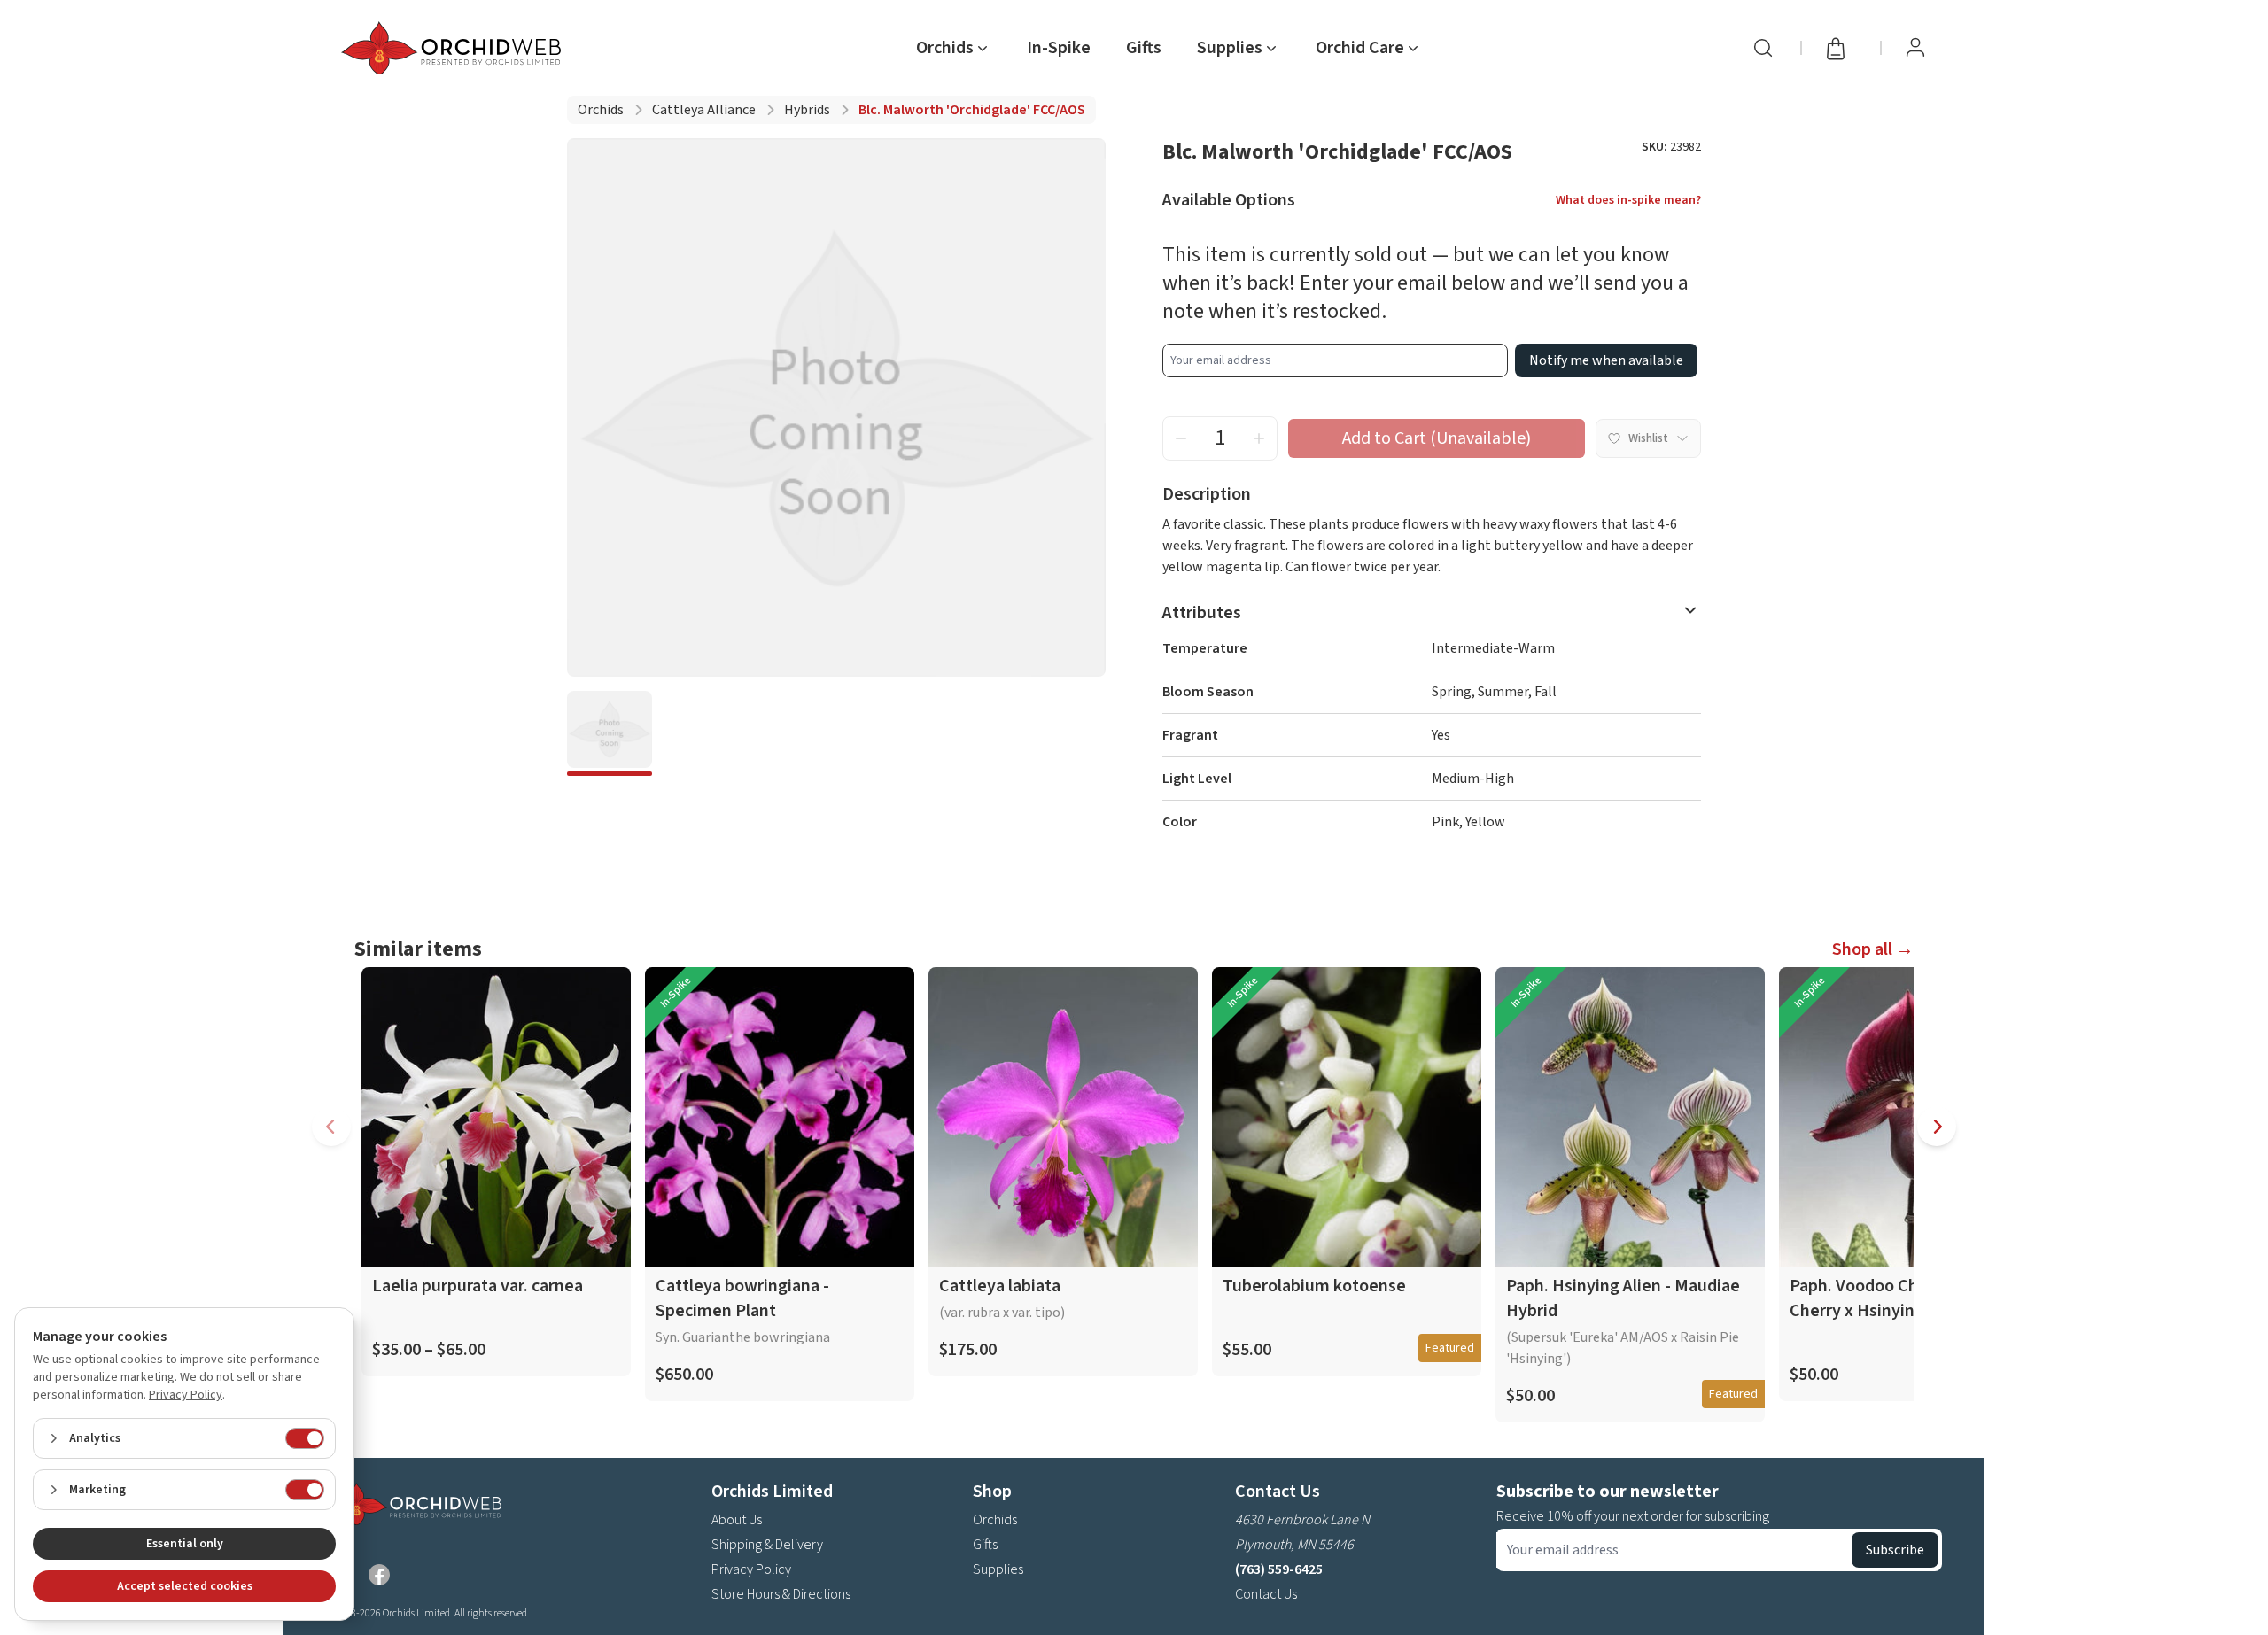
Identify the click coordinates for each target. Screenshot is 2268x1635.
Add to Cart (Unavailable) (1437, 438)
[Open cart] (1841, 48)
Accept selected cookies (185, 1586)
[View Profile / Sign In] (1915, 48)
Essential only (185, 1544)
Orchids (601, 110)
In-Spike (1059, 48)
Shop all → (1873, 949)
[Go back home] (454, 48)
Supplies (998, 1569)
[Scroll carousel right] (1937, 1127)
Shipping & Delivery (767, 1545)
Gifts (1144, 48)
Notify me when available (1606, 360)
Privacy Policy (751, 1569)
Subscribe (1895, 1550)
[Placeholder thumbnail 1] (610, 733)
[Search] (1763, 48)
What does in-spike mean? (1628, 200)
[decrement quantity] (1181, 438)
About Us (737, 1520)
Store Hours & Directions (781, 1594)
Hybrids (807, 110)
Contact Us (1266, 1594)
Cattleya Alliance (704, 110)
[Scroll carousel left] (331, 1127)
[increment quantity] (1259, 438)
